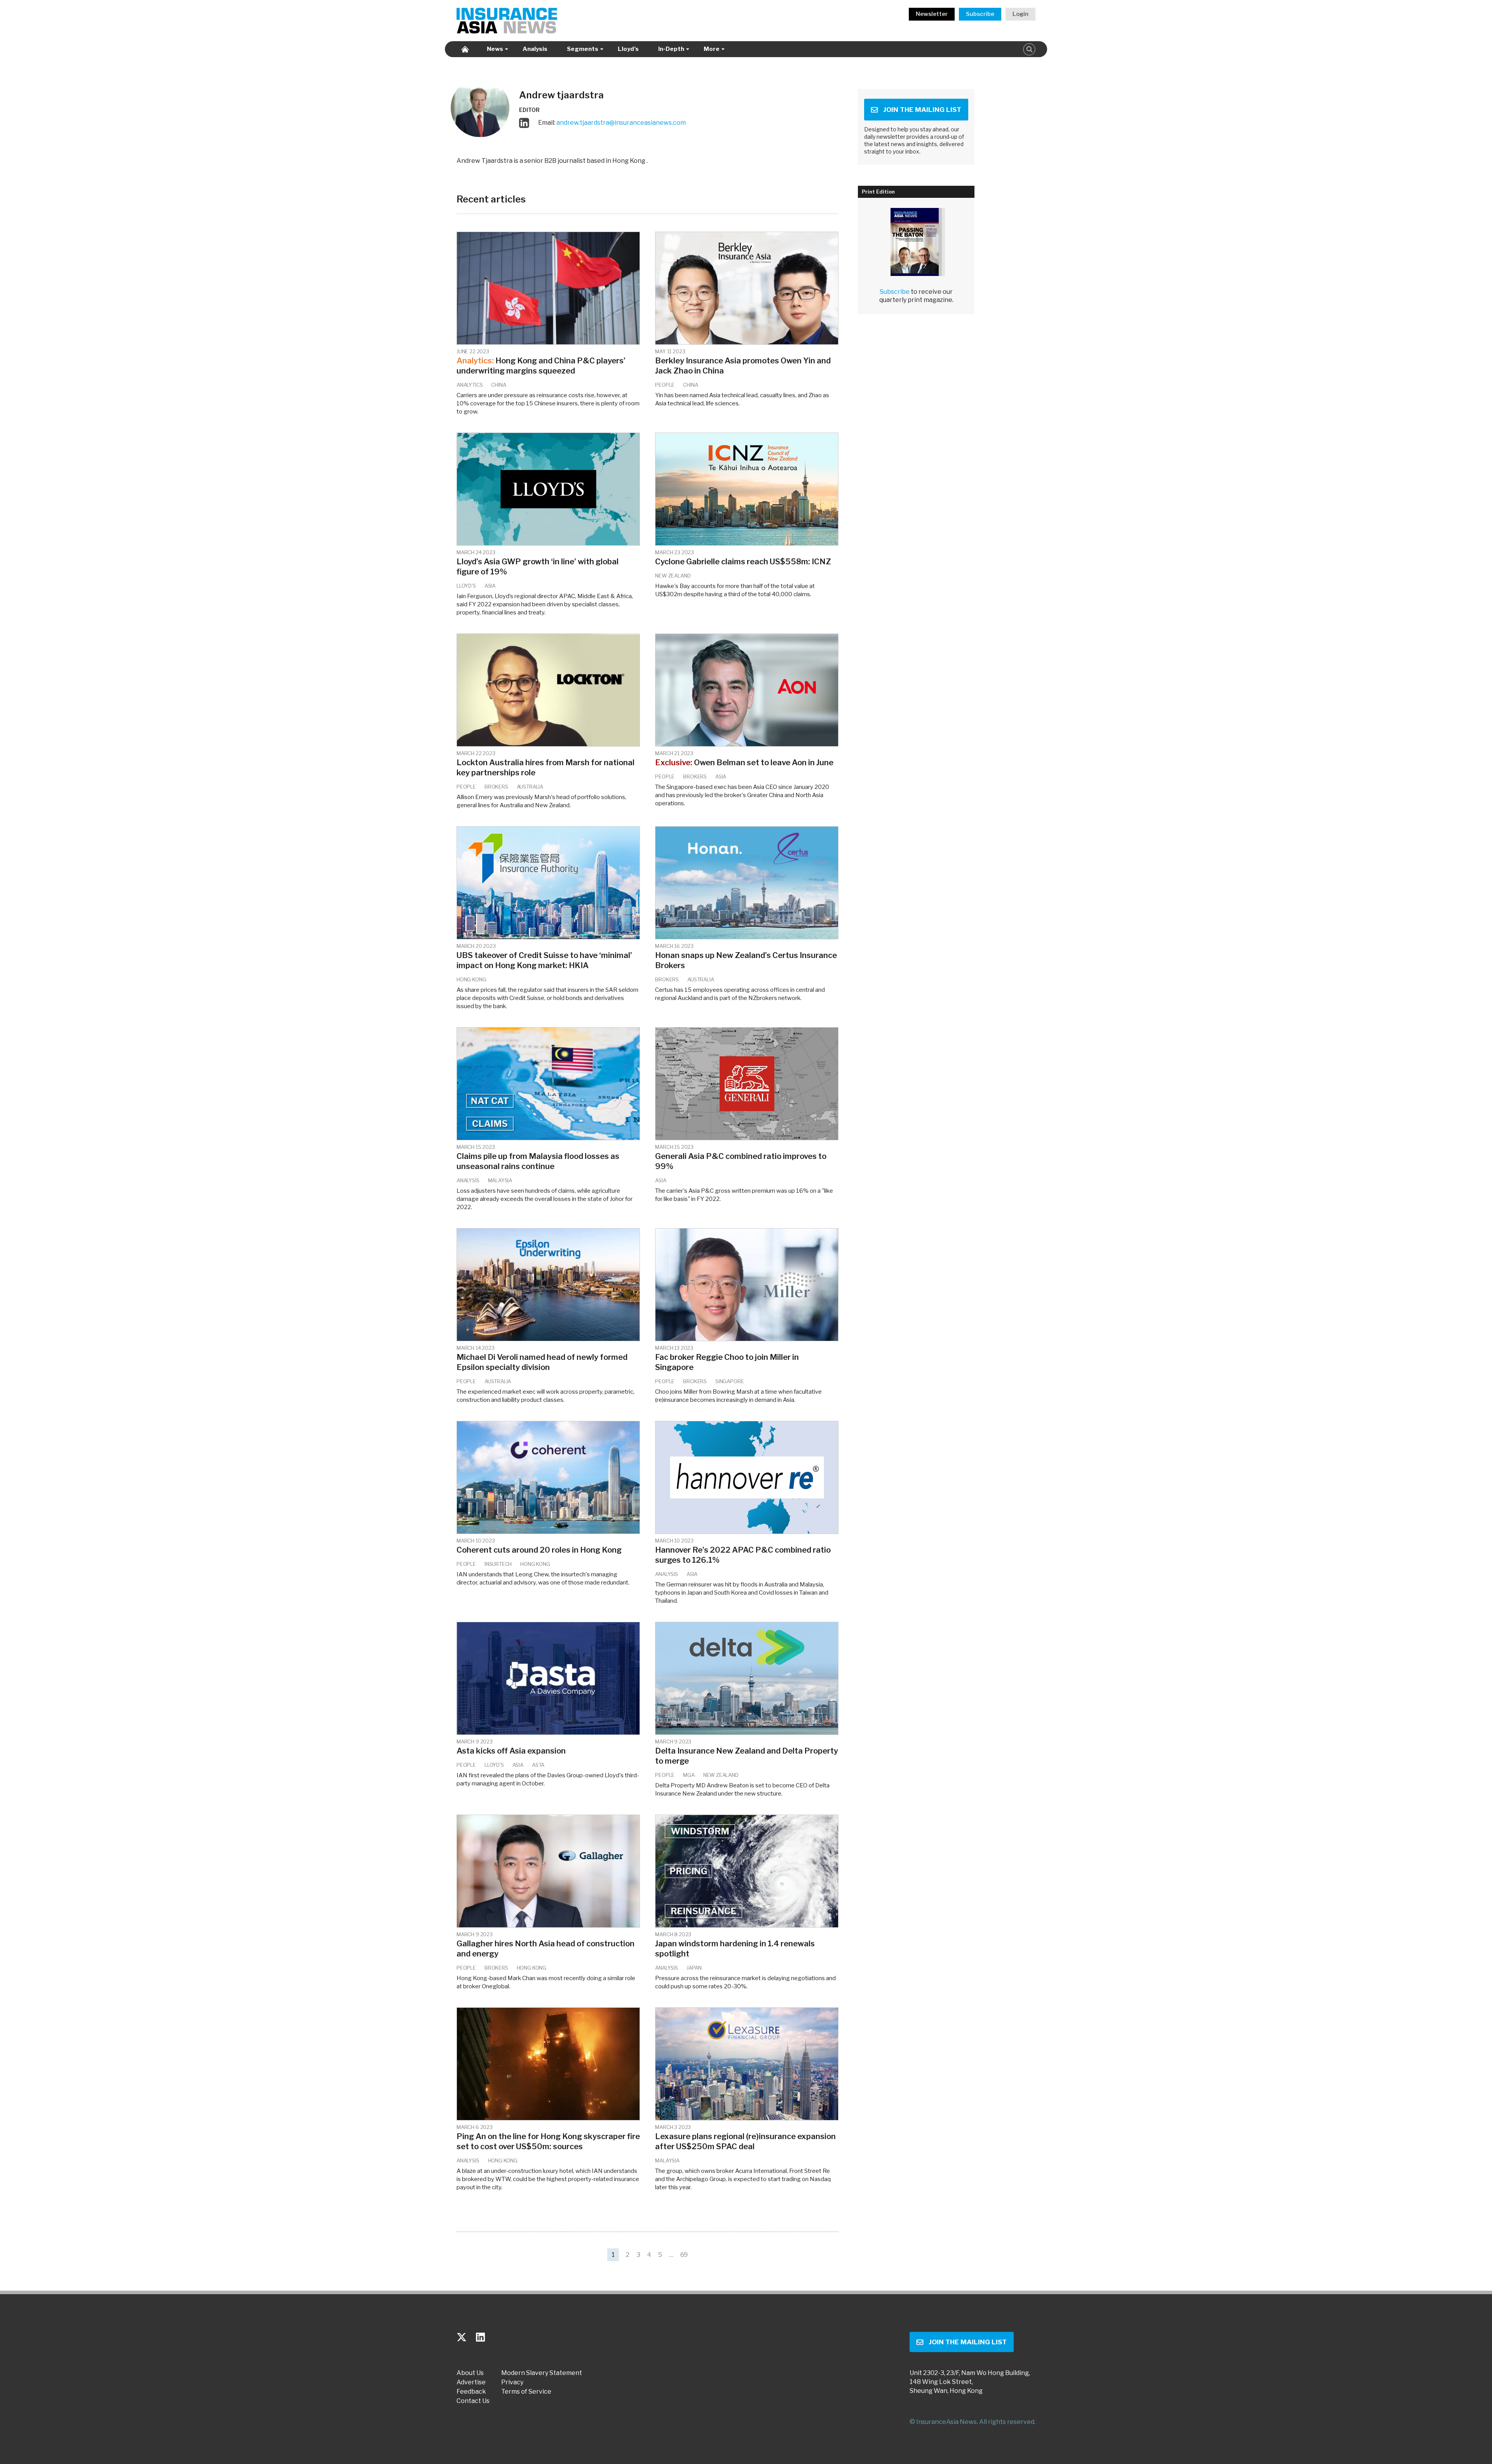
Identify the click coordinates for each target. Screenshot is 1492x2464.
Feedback (471, 2392)
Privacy (512, 2382)
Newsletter (932, 14)
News (495, 49)
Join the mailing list (922, 110)
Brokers (496, 787)
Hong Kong (471, 979)
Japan (694, 1968)
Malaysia (500, 1180)
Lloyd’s (628, 49)
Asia (490, 586)
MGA (689, 1775)
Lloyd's (466, 586)
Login (1021, 14)
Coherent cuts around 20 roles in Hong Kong (539, 1550)
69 (684, 2255)
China (498, 385)
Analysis (535, 49)
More (712, 49)
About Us (470, 2373)
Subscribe (980, 14)
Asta (538, 1765)
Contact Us (473, 2401)
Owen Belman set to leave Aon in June (744, 763)
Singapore (729, 1381)
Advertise (471, 2382)
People (665, 385)
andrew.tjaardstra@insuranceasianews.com (621, 122)
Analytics (470, 385)
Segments (583, 49)
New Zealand (673, 576)
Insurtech (498, 1564)
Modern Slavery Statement (542, 2373)
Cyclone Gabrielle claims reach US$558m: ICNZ (743, 562)
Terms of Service (526, 2392)
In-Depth (671, 49)
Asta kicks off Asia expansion (511, 1751)
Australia (530, 787)
